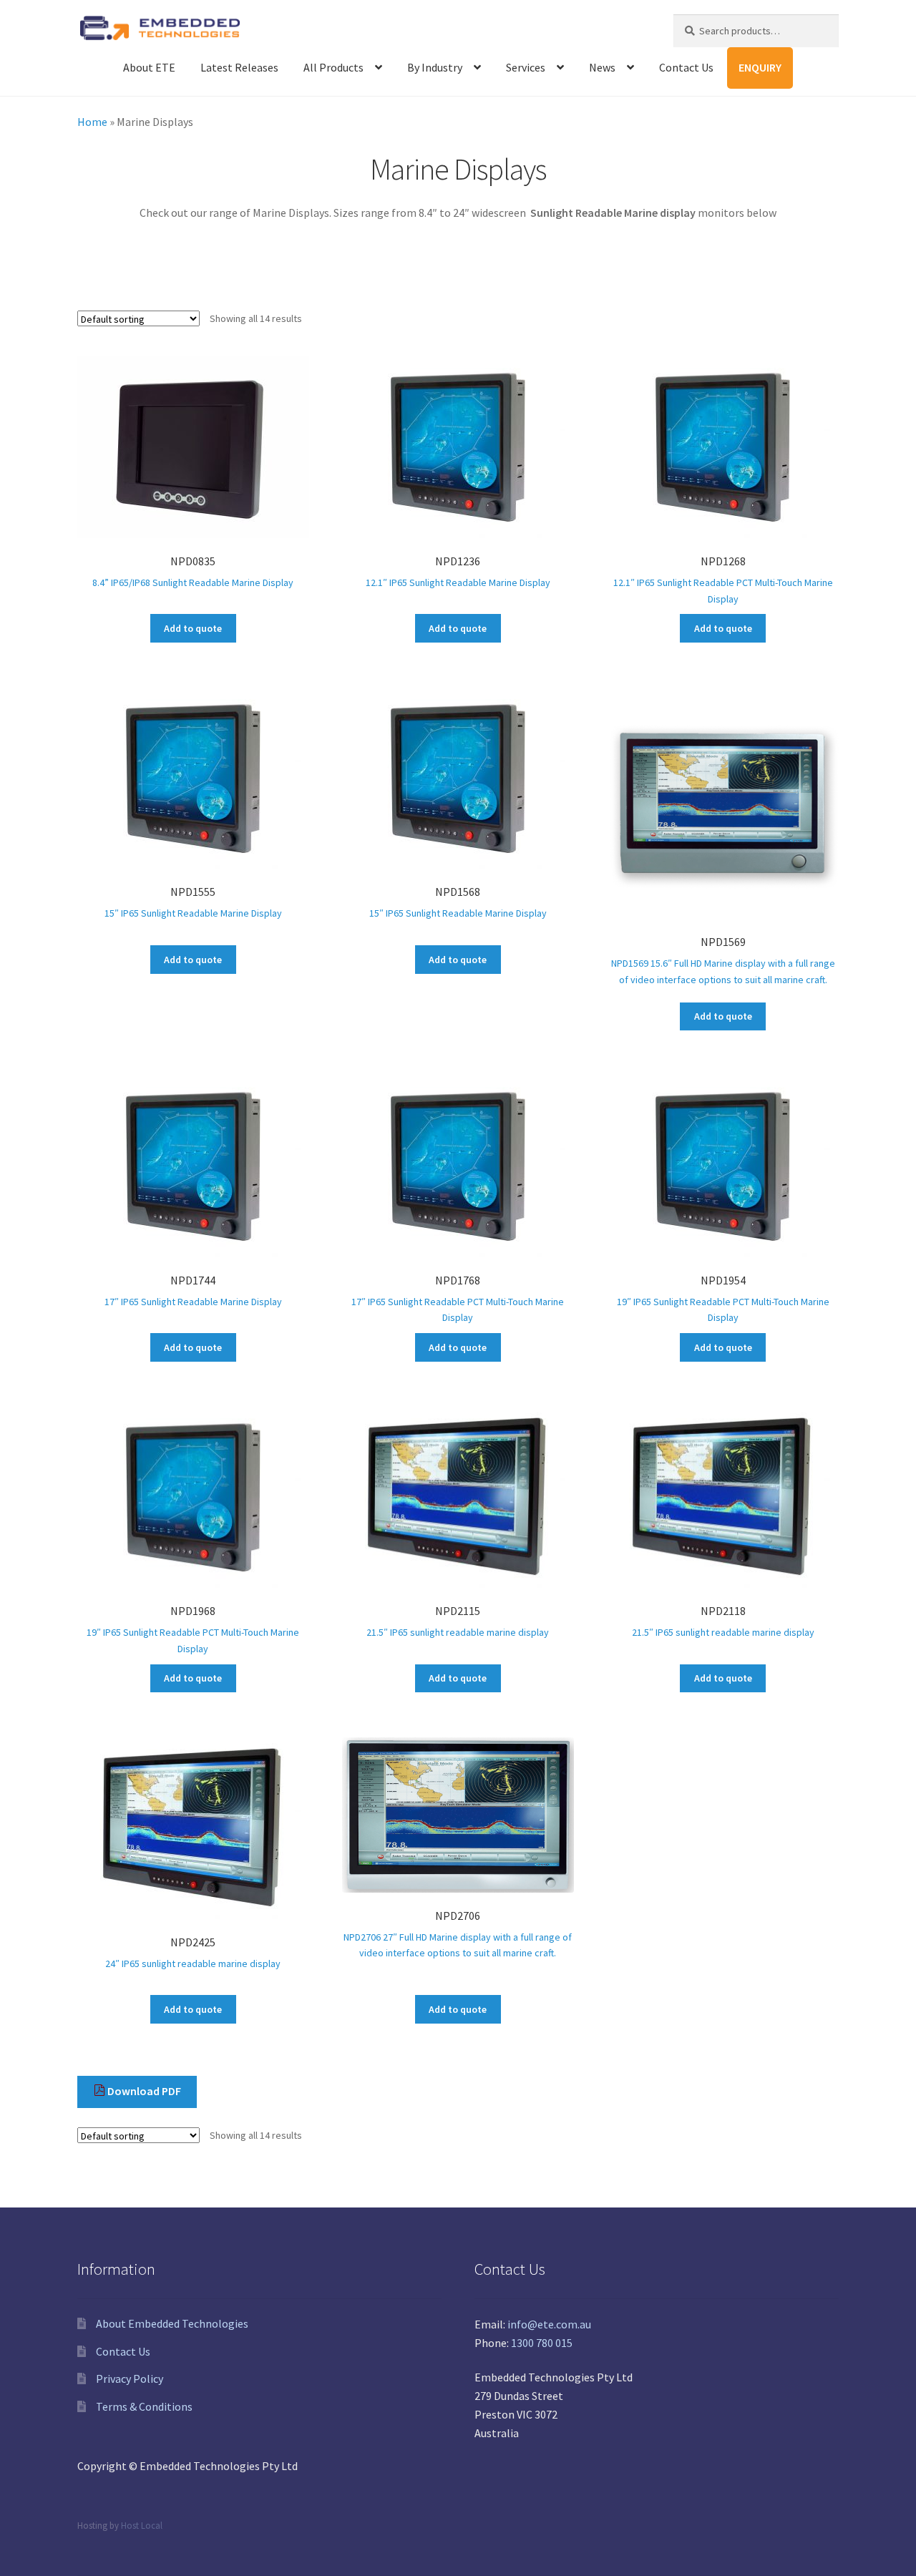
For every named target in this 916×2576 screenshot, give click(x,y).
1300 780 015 (542, 2343)
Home (92, 122)
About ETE (149, 67)
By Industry (435, 67)
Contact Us (686, 67)
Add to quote (193, 628)
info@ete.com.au (549, 2324)
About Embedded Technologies (172, 2323)
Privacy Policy (130, 2379)
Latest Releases (239, 67)
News (602, 67)
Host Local (142, 2525)
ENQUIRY (760, 67)
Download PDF (143, 2091)
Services (526, 67)
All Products (333, 67)
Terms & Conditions (144, 2406)
